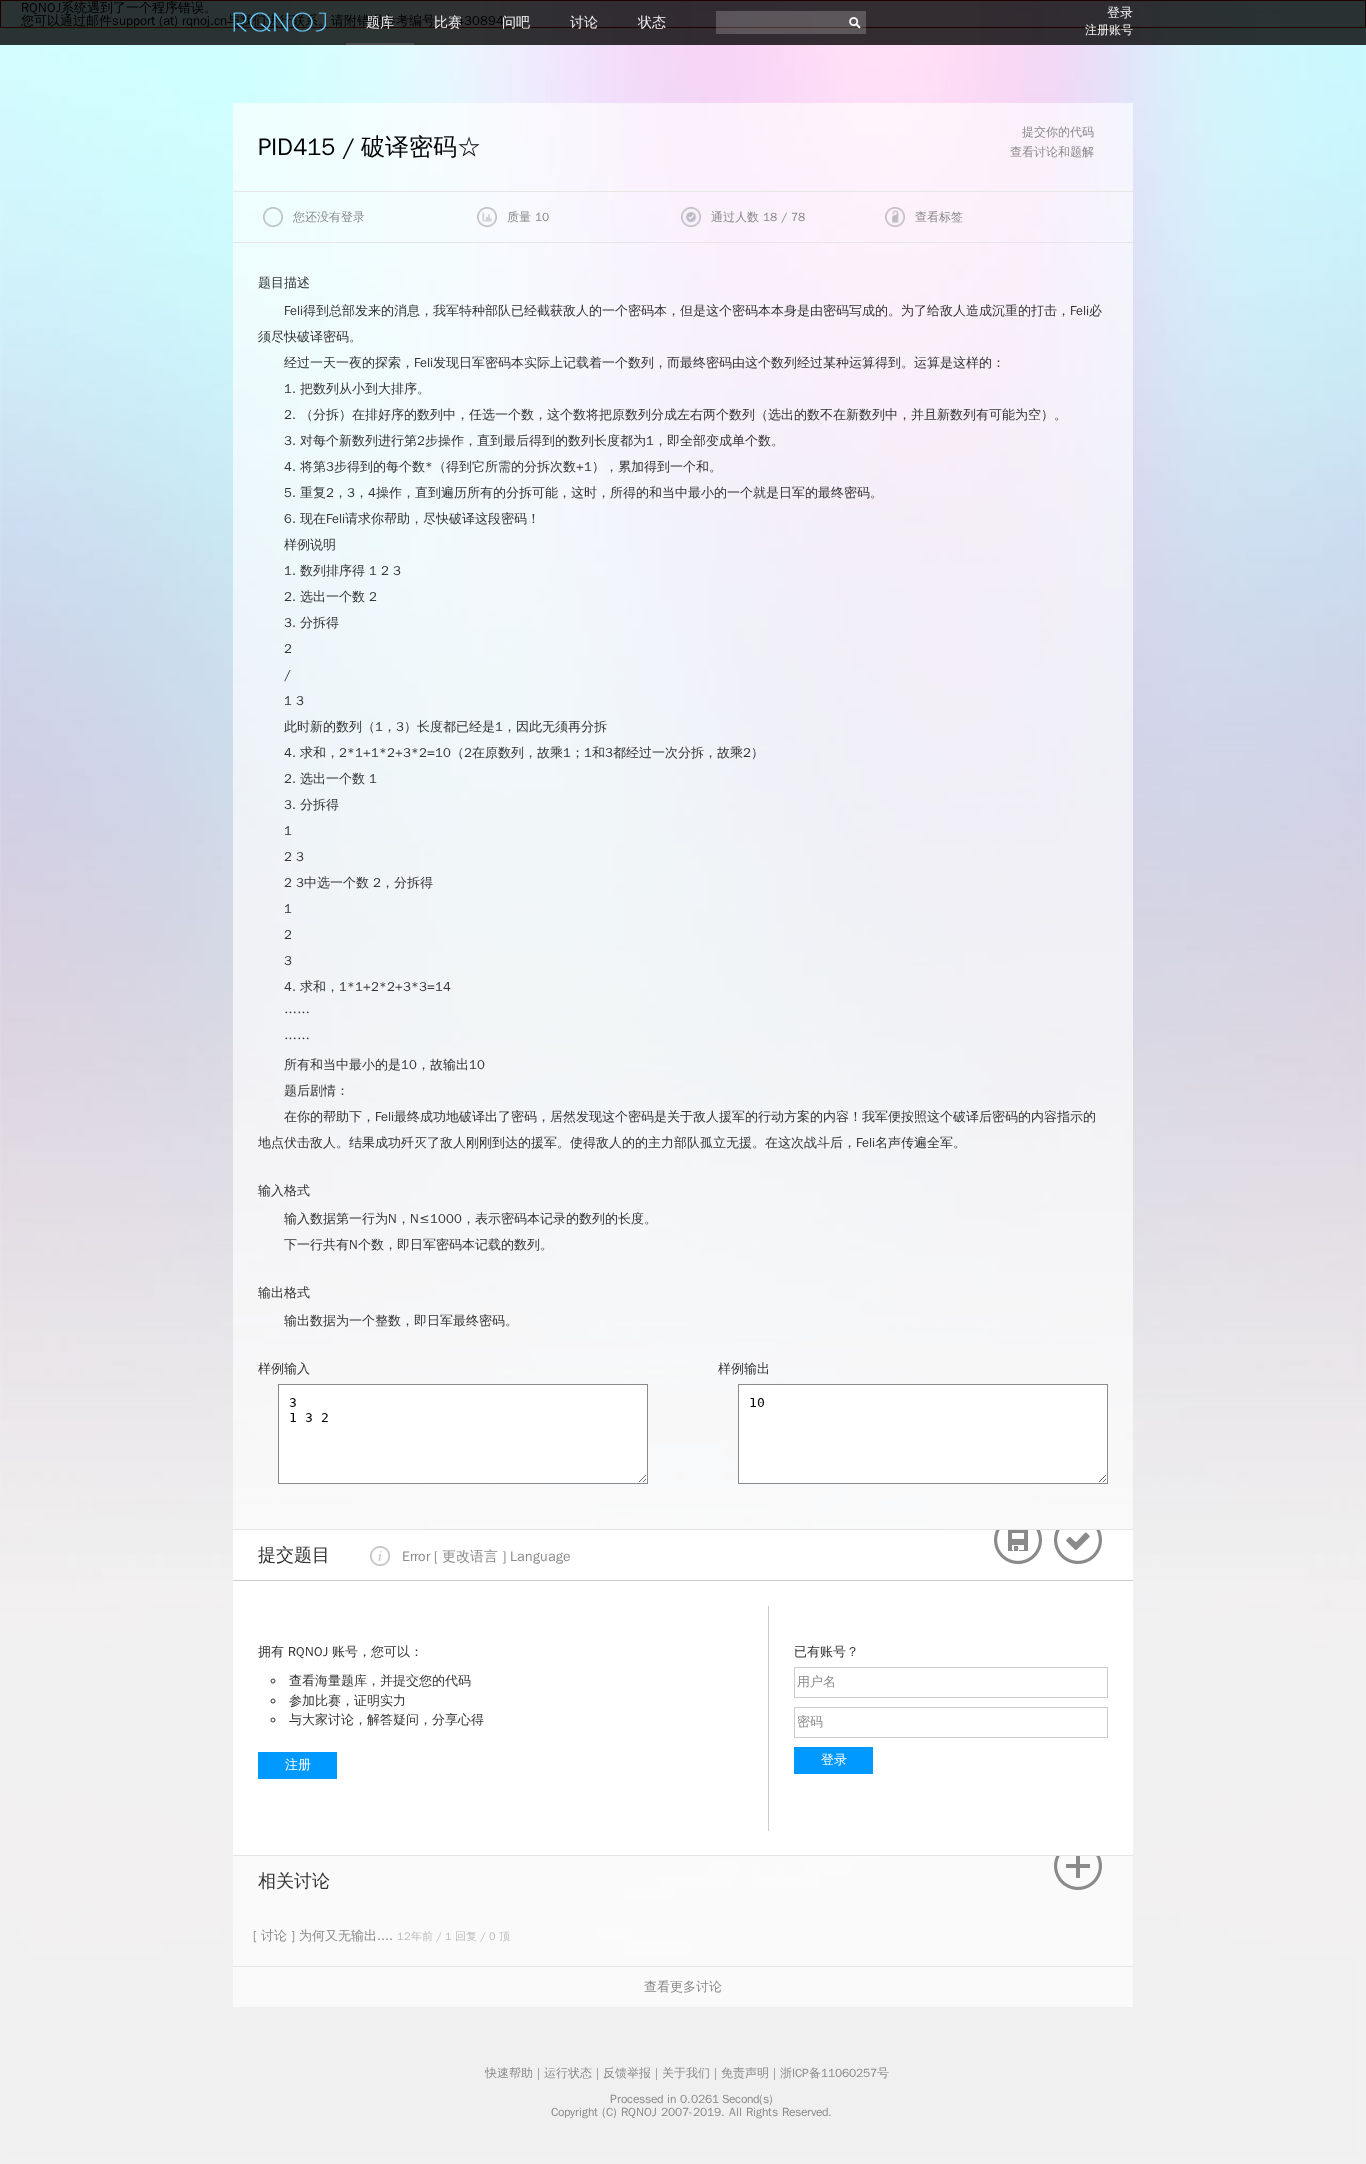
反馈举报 (627, 2073)
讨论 (584, 22)
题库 (380, 22)
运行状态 (568, 2073)
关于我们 (686, 2073)
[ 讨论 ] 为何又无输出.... (325, 1935)
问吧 (516, 22)
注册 (298, 1764)
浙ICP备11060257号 (834, 2073)
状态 (652, 22)
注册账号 (1109, 30)
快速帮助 (509, 2073)
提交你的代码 (1058, 132)
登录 (1120, 12)
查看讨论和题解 (1052, 152)
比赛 (448, 22)
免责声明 (745, 2073)
